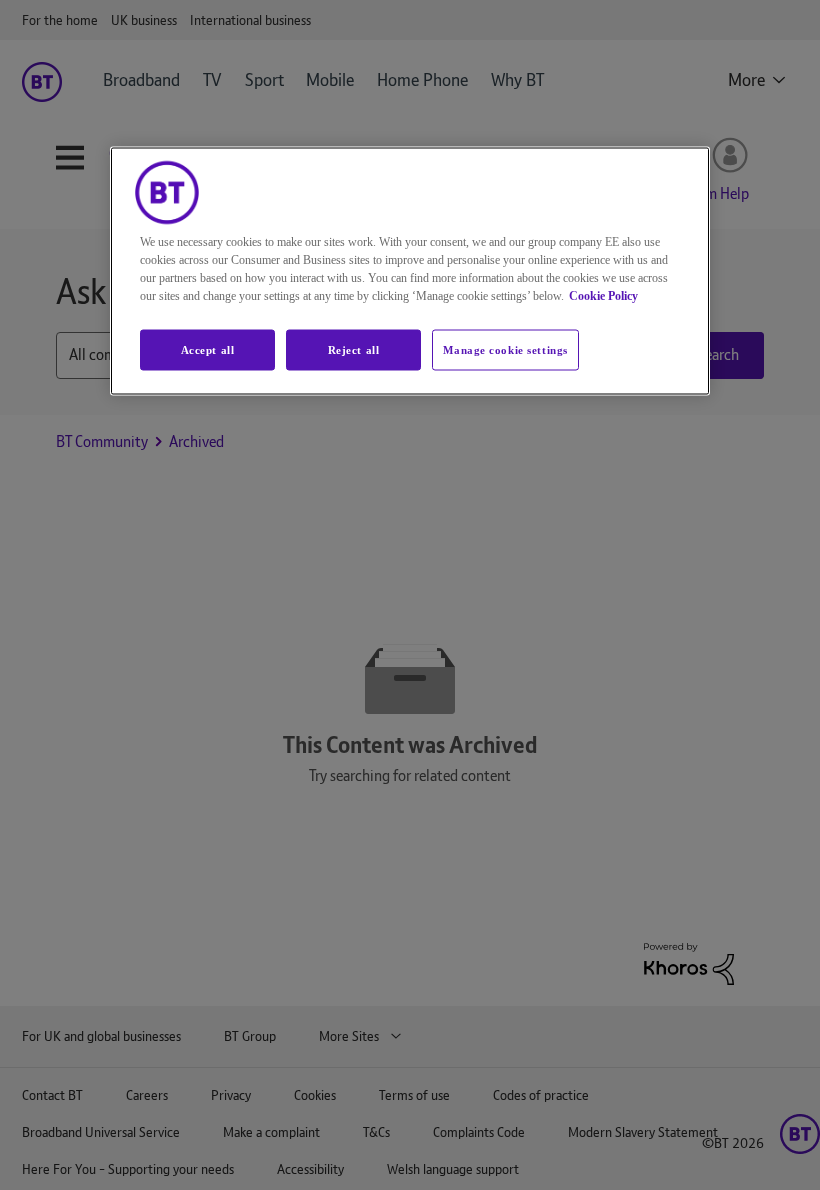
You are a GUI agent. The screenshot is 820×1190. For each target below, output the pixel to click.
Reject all (354, 349)
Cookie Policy (603, 295)
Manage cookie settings (505, 349)
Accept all (208, 349)
